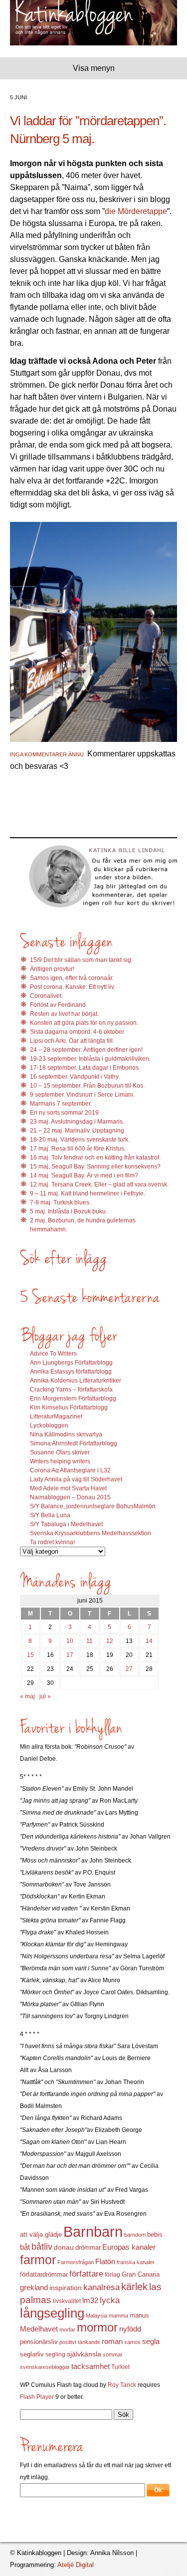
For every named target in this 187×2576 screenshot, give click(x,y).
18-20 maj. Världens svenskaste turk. (80, 1140)
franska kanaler (136, 2262)
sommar (113, 2354)
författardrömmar (44, 2274)
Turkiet (120, 2367)
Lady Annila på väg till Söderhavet (76, 1479)
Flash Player (37, 2397)
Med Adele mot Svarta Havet (68, 1488)
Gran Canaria (141, 2275)
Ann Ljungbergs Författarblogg (71, 1363)
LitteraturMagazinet (56, 1416)
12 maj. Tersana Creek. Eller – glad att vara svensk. (99, 1184)
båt (25, 2247)
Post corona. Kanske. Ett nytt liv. (73, 987)
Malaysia (96, 2316)
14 (149, 1641)
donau (64, 2247)
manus (139, 2316)
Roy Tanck (122, 2385)
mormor (97, 2327)
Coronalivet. (46, 996)
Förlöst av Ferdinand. (59, 1005)
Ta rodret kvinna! (52, 1542)
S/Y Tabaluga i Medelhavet (66, 1524)
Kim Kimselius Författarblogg (69, 1407)
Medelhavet (39, 2329)
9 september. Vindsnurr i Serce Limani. (82, 1095)
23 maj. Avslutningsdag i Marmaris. (77, 1122)
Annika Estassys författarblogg (71, 1372)
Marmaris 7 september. (61, 1104)
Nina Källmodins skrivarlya (66, 1434)
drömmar (88, 2247)
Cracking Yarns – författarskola (71, 1390)
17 (70, 1655)
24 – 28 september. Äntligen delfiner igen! (86, 1050)
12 (110, 1641)
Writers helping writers (60, 1461)
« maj (27, 1696)
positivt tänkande (80, 2342)
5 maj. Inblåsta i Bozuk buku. (69, 1211)
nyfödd (130, 2329)
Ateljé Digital (76, 2565)
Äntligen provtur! (52, 969)
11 (90, 1641)
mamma (118, 2316)
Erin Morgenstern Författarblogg (73, 1399)
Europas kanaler (129, 2247)
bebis (155, 2234)
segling (55, 2354)
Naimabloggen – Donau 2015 (70, 1497)
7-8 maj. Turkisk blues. (60, 1202)
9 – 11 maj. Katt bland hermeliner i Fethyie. (88, 1193)
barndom (135, 2235)
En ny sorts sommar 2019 (64, 1113)
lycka (110, 2300)
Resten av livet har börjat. (64, 1014)
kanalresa (101, 2287)
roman (112, 2342)
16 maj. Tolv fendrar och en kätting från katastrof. (95, 1158)
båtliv (42, 2247)
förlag (112, 2275)
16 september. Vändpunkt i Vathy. (75, 1077)
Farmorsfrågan (76, 2262)
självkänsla (84, 2354)
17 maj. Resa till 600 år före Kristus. (78, 1149)
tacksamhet (91, 2366)
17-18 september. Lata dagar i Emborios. (85, 1068)
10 (70, 1641)
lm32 (90, 2300)
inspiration (66, 2288)
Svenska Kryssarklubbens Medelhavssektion (91, 1533)
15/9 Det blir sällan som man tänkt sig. (81, 960)
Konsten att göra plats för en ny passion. (84, 1023)
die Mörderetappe (136, 211)
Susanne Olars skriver (60, 1452)
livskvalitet (67, 2301)
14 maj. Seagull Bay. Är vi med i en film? (84, 1175)
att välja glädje (41, 2234)
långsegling (52, 2313)
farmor (38, 2260)
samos (132, 2342)
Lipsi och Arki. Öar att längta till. (72, 1041)
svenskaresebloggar (45, 2367)
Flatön (105, 2261)
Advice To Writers (53, 1354)
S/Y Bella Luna (50, 1515)
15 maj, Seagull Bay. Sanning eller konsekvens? (95, 1167)
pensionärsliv (39, 2342)
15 (30, 1655)
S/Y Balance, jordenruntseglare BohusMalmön (93, 1506)
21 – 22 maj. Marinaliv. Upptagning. (78, 1131)
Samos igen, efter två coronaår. (72, 978)
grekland (34, 2288)
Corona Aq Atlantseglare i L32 (70, 1470)
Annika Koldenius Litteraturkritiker (76, 1381)
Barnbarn (93, 2231)
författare (86, 2274)
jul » (45, 1696)
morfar (67, 2330)
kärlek (134, 2287)
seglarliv (32, 2354)
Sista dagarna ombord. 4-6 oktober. (78, 1032)
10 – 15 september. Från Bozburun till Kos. (87, 1086)
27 (129, 1669)
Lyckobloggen (49, 1425)
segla (151, 2342)
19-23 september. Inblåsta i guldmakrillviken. (90, 1059)
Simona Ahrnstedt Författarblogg (74, 1443)
